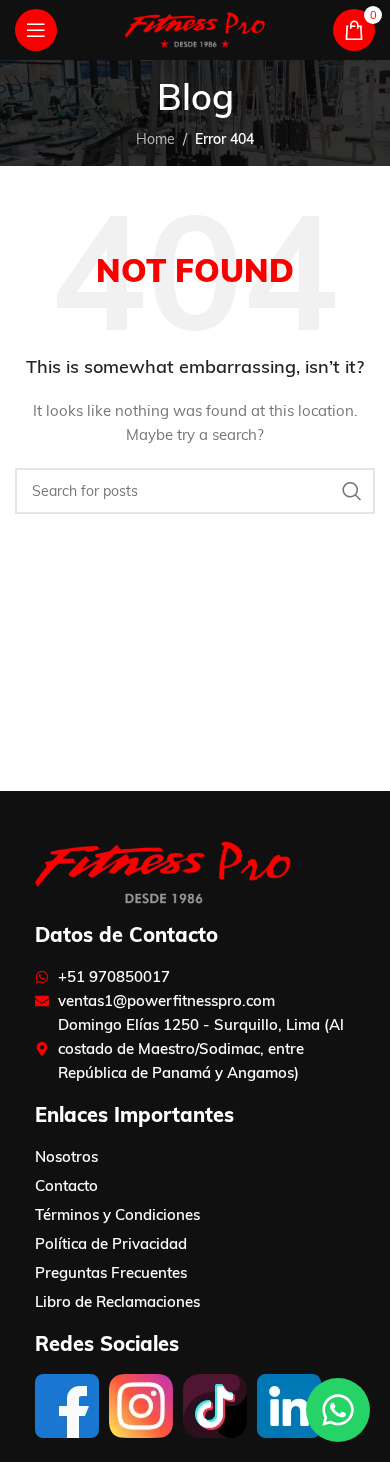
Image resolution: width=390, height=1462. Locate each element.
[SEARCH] (352, 491)
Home (155, 139)
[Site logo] (195, 29)
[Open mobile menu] (36, 30)
